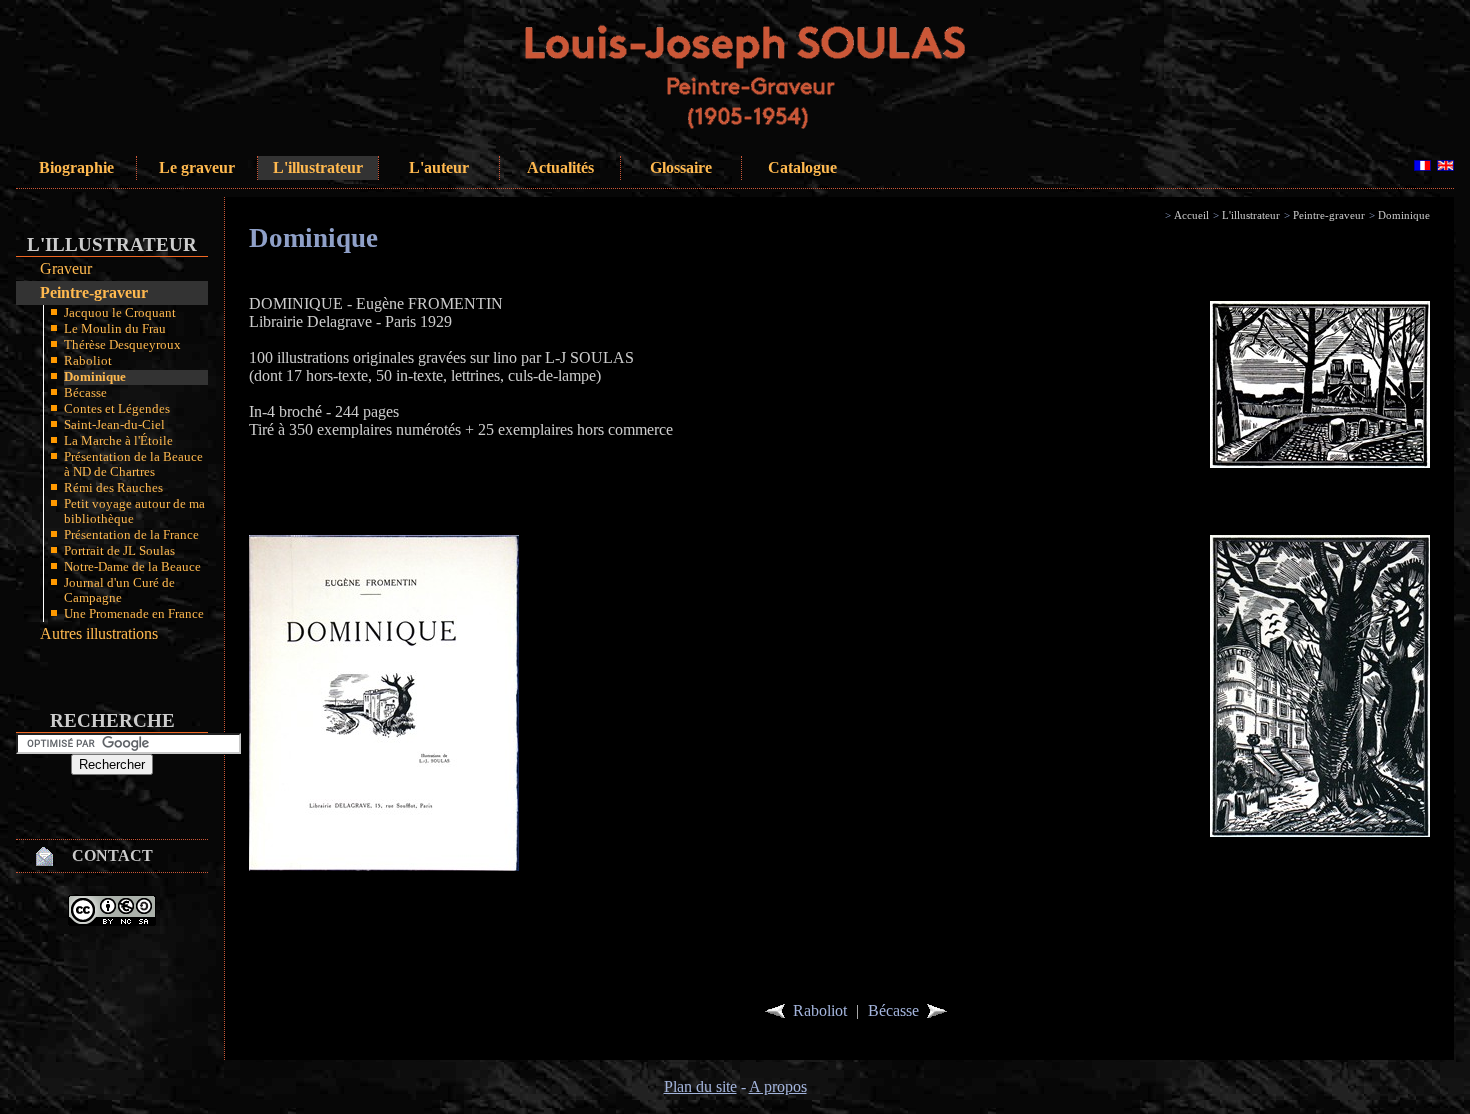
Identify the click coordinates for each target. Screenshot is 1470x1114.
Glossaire (681, 167)
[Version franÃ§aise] (1422, 165)
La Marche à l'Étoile (118, 441)
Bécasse (85, 393)
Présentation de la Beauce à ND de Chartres (133, 464)
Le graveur (197, 167)
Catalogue (802, 167)
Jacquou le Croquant (120, 313)
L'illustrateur (318, 167)
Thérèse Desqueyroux (122, 345)
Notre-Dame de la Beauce (132, 567)
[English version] (1445, 165)
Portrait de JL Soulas (119, 551)
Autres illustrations (99, 633)
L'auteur (439, 167)
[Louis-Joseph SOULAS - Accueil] (769, 130)
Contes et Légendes (117, 409)
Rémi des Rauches (113, 488)
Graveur (66, 268)
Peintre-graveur (94, 292)
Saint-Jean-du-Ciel (114, 425)
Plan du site (700, 1086)
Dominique (95, 377)
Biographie (76, 167)
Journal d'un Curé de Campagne (119, 590)
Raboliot (88, 361)
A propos (778, 1086)
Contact (112, 855)
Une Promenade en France (134, 614)
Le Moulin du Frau (115, 329)
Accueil (1191, 215)
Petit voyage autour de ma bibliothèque (134, 511)
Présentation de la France (131, 535)
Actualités (560, 167)
